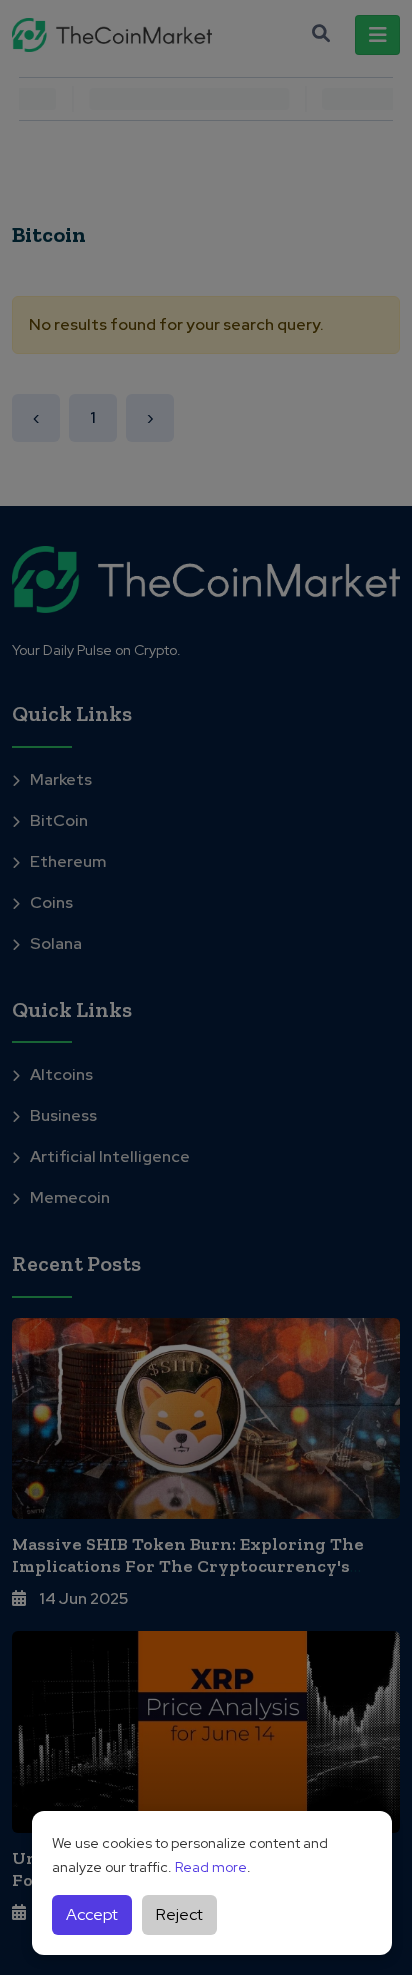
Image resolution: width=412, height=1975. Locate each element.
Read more (211, 1867)
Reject (179, 1914)
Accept (92, 1914)
